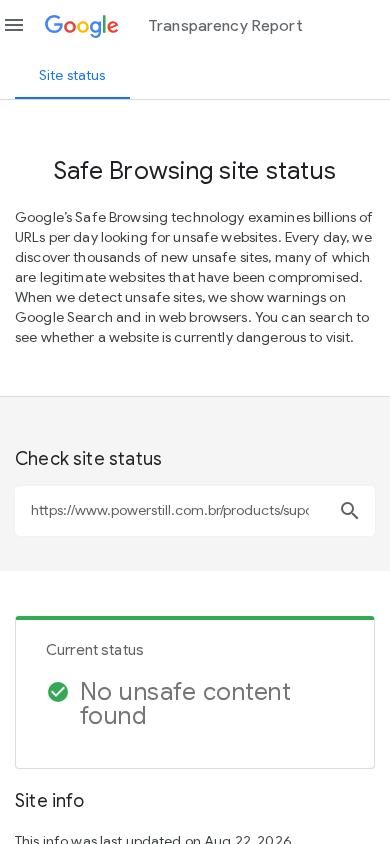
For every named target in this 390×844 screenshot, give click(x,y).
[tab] (72, 75)
